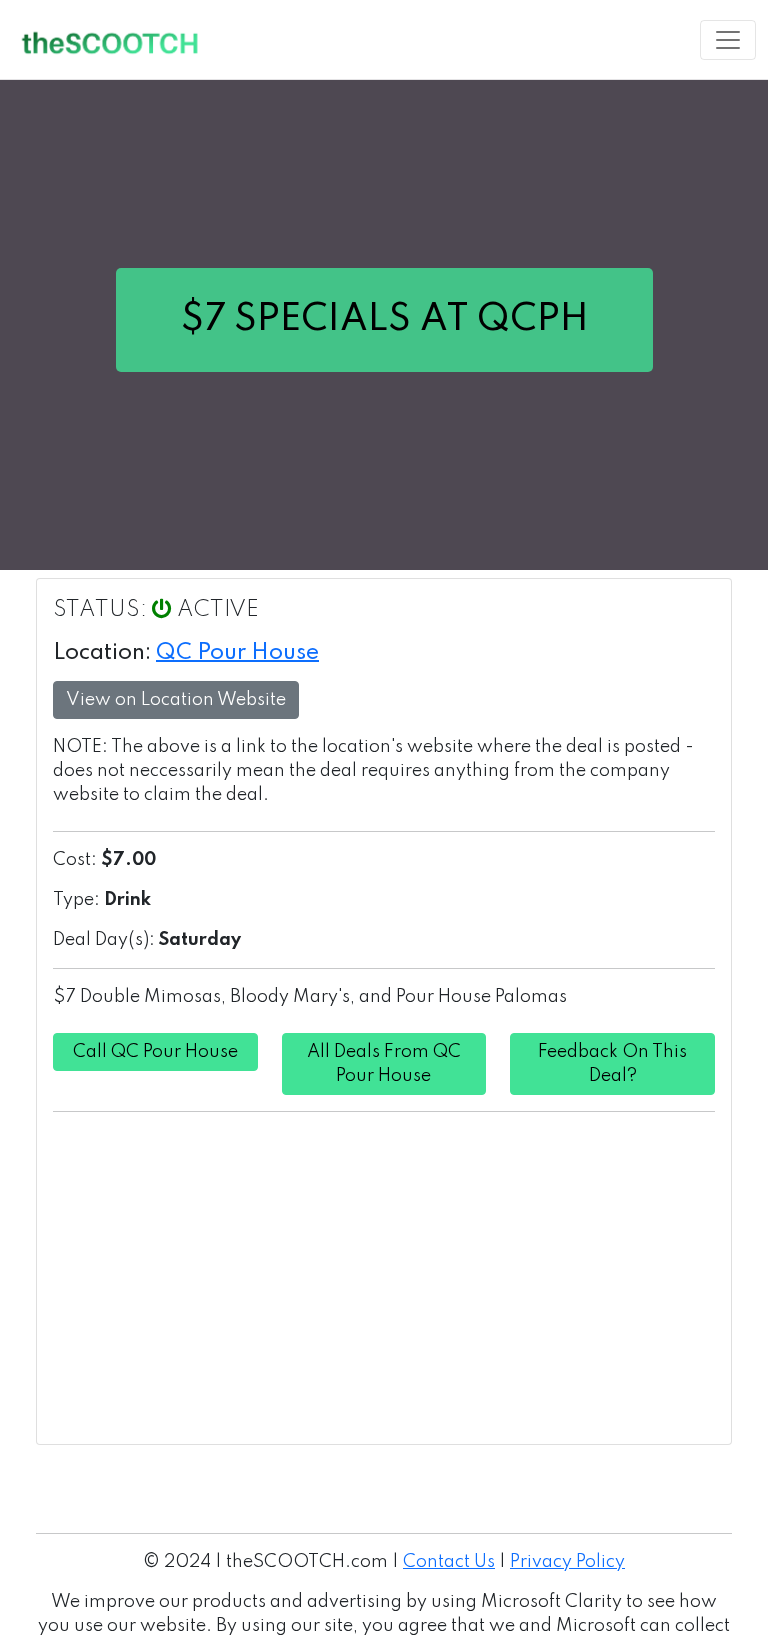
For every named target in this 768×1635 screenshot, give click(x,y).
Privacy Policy (567, 1562)
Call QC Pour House (155, 1052)
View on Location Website (176, 700)
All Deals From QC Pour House (384, 1064)
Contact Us (449, 1562)
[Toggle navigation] (728, 40)
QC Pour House (237, 653)
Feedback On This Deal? (612, 1064)
